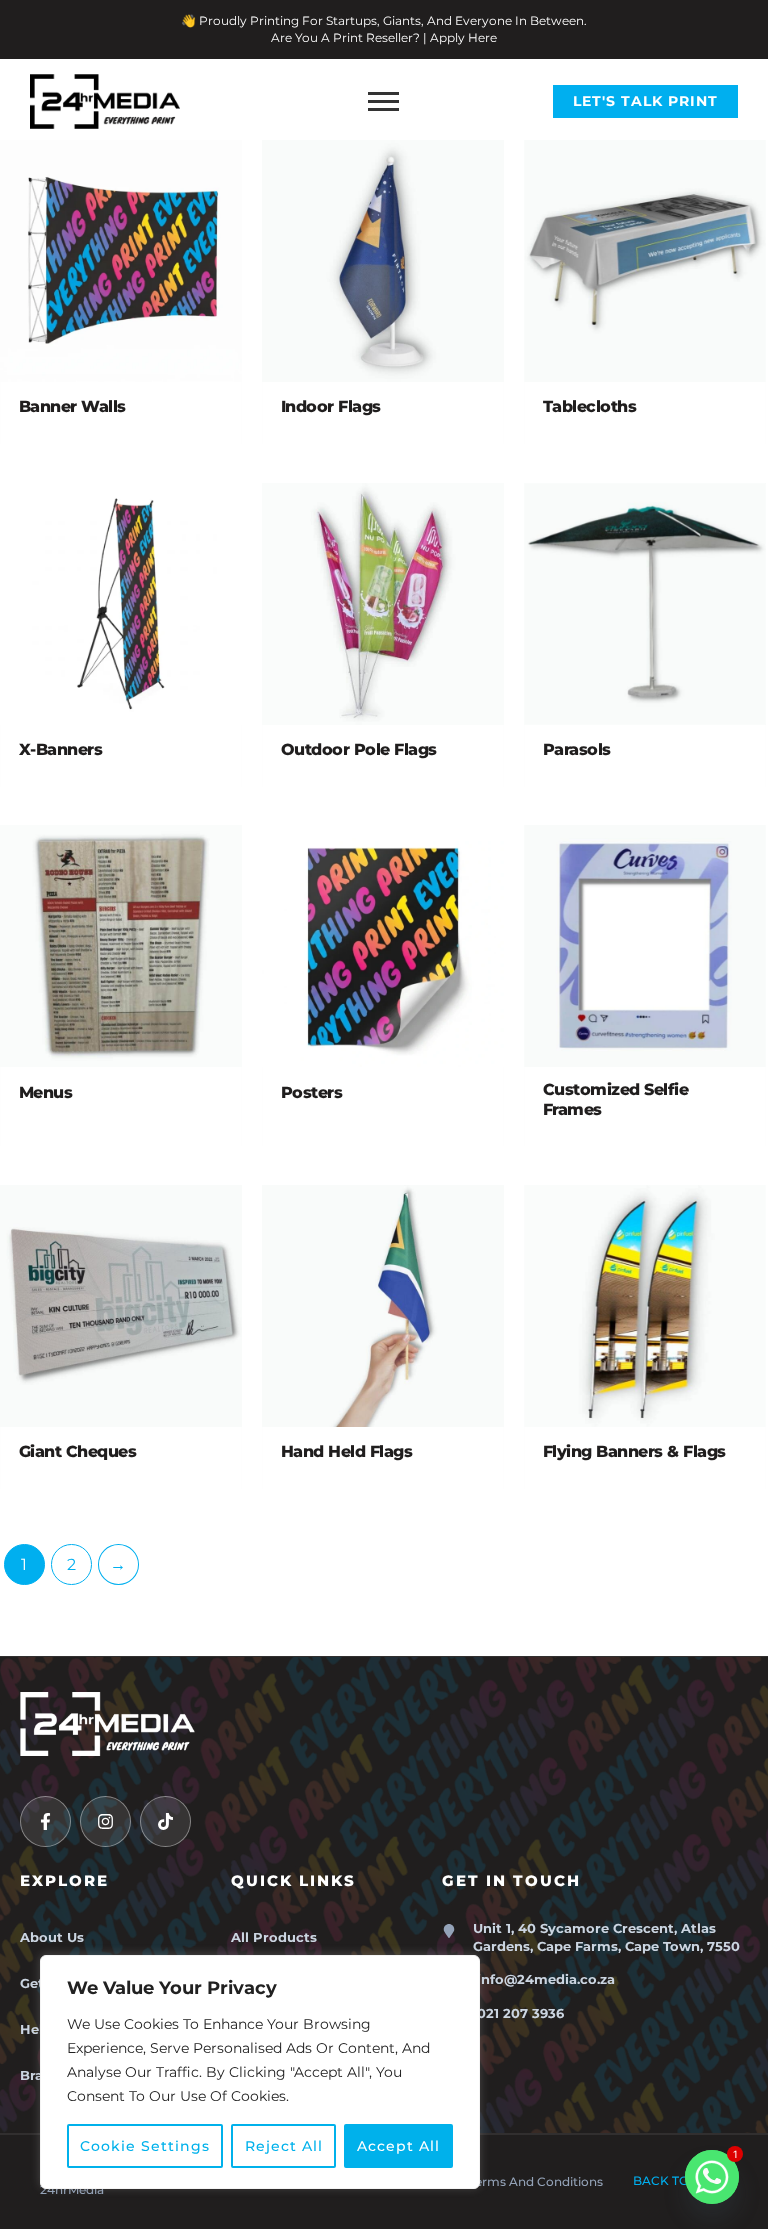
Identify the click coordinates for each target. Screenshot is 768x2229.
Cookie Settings (145, 2146)
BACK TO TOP (680, 2180)
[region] (260, 2072)
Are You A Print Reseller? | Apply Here (384, 37)
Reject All (284, 2146)
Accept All (398, 2146)
